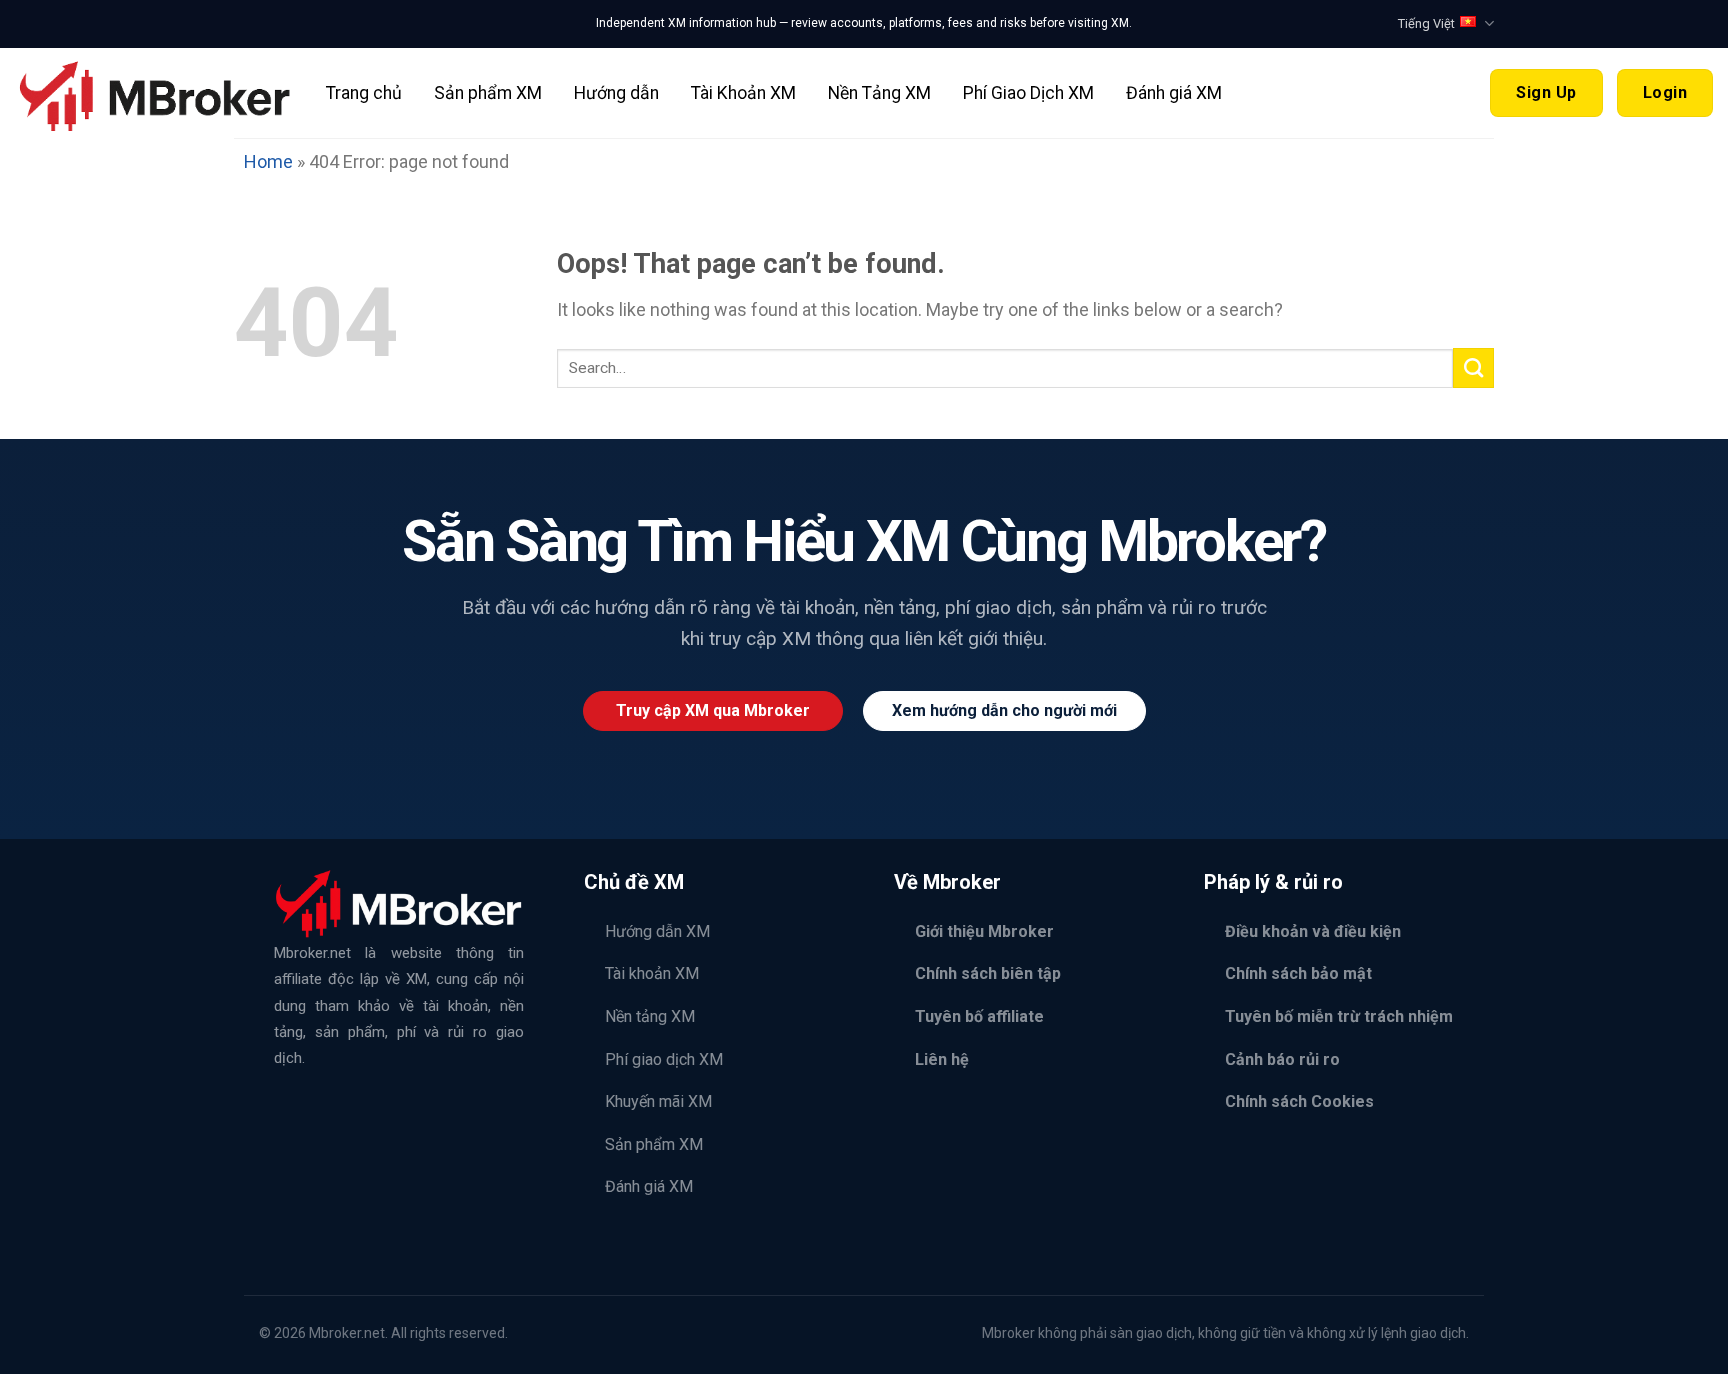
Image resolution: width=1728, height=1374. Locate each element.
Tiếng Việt (1426, 23)
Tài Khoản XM (743, 93)
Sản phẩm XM (488, 93)
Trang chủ (364, 93)
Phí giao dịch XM (664, 1059)
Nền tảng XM (650, 1016)
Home (268, 161)
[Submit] (1473, 368)
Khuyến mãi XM (658, 1101)
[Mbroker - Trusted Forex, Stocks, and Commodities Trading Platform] (155, 92)
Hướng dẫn (616, 93)
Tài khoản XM (652, 973)
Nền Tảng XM (879, 93)
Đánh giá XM (1174, 93)
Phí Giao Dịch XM (1028, 93)
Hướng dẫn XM (657, 931)
